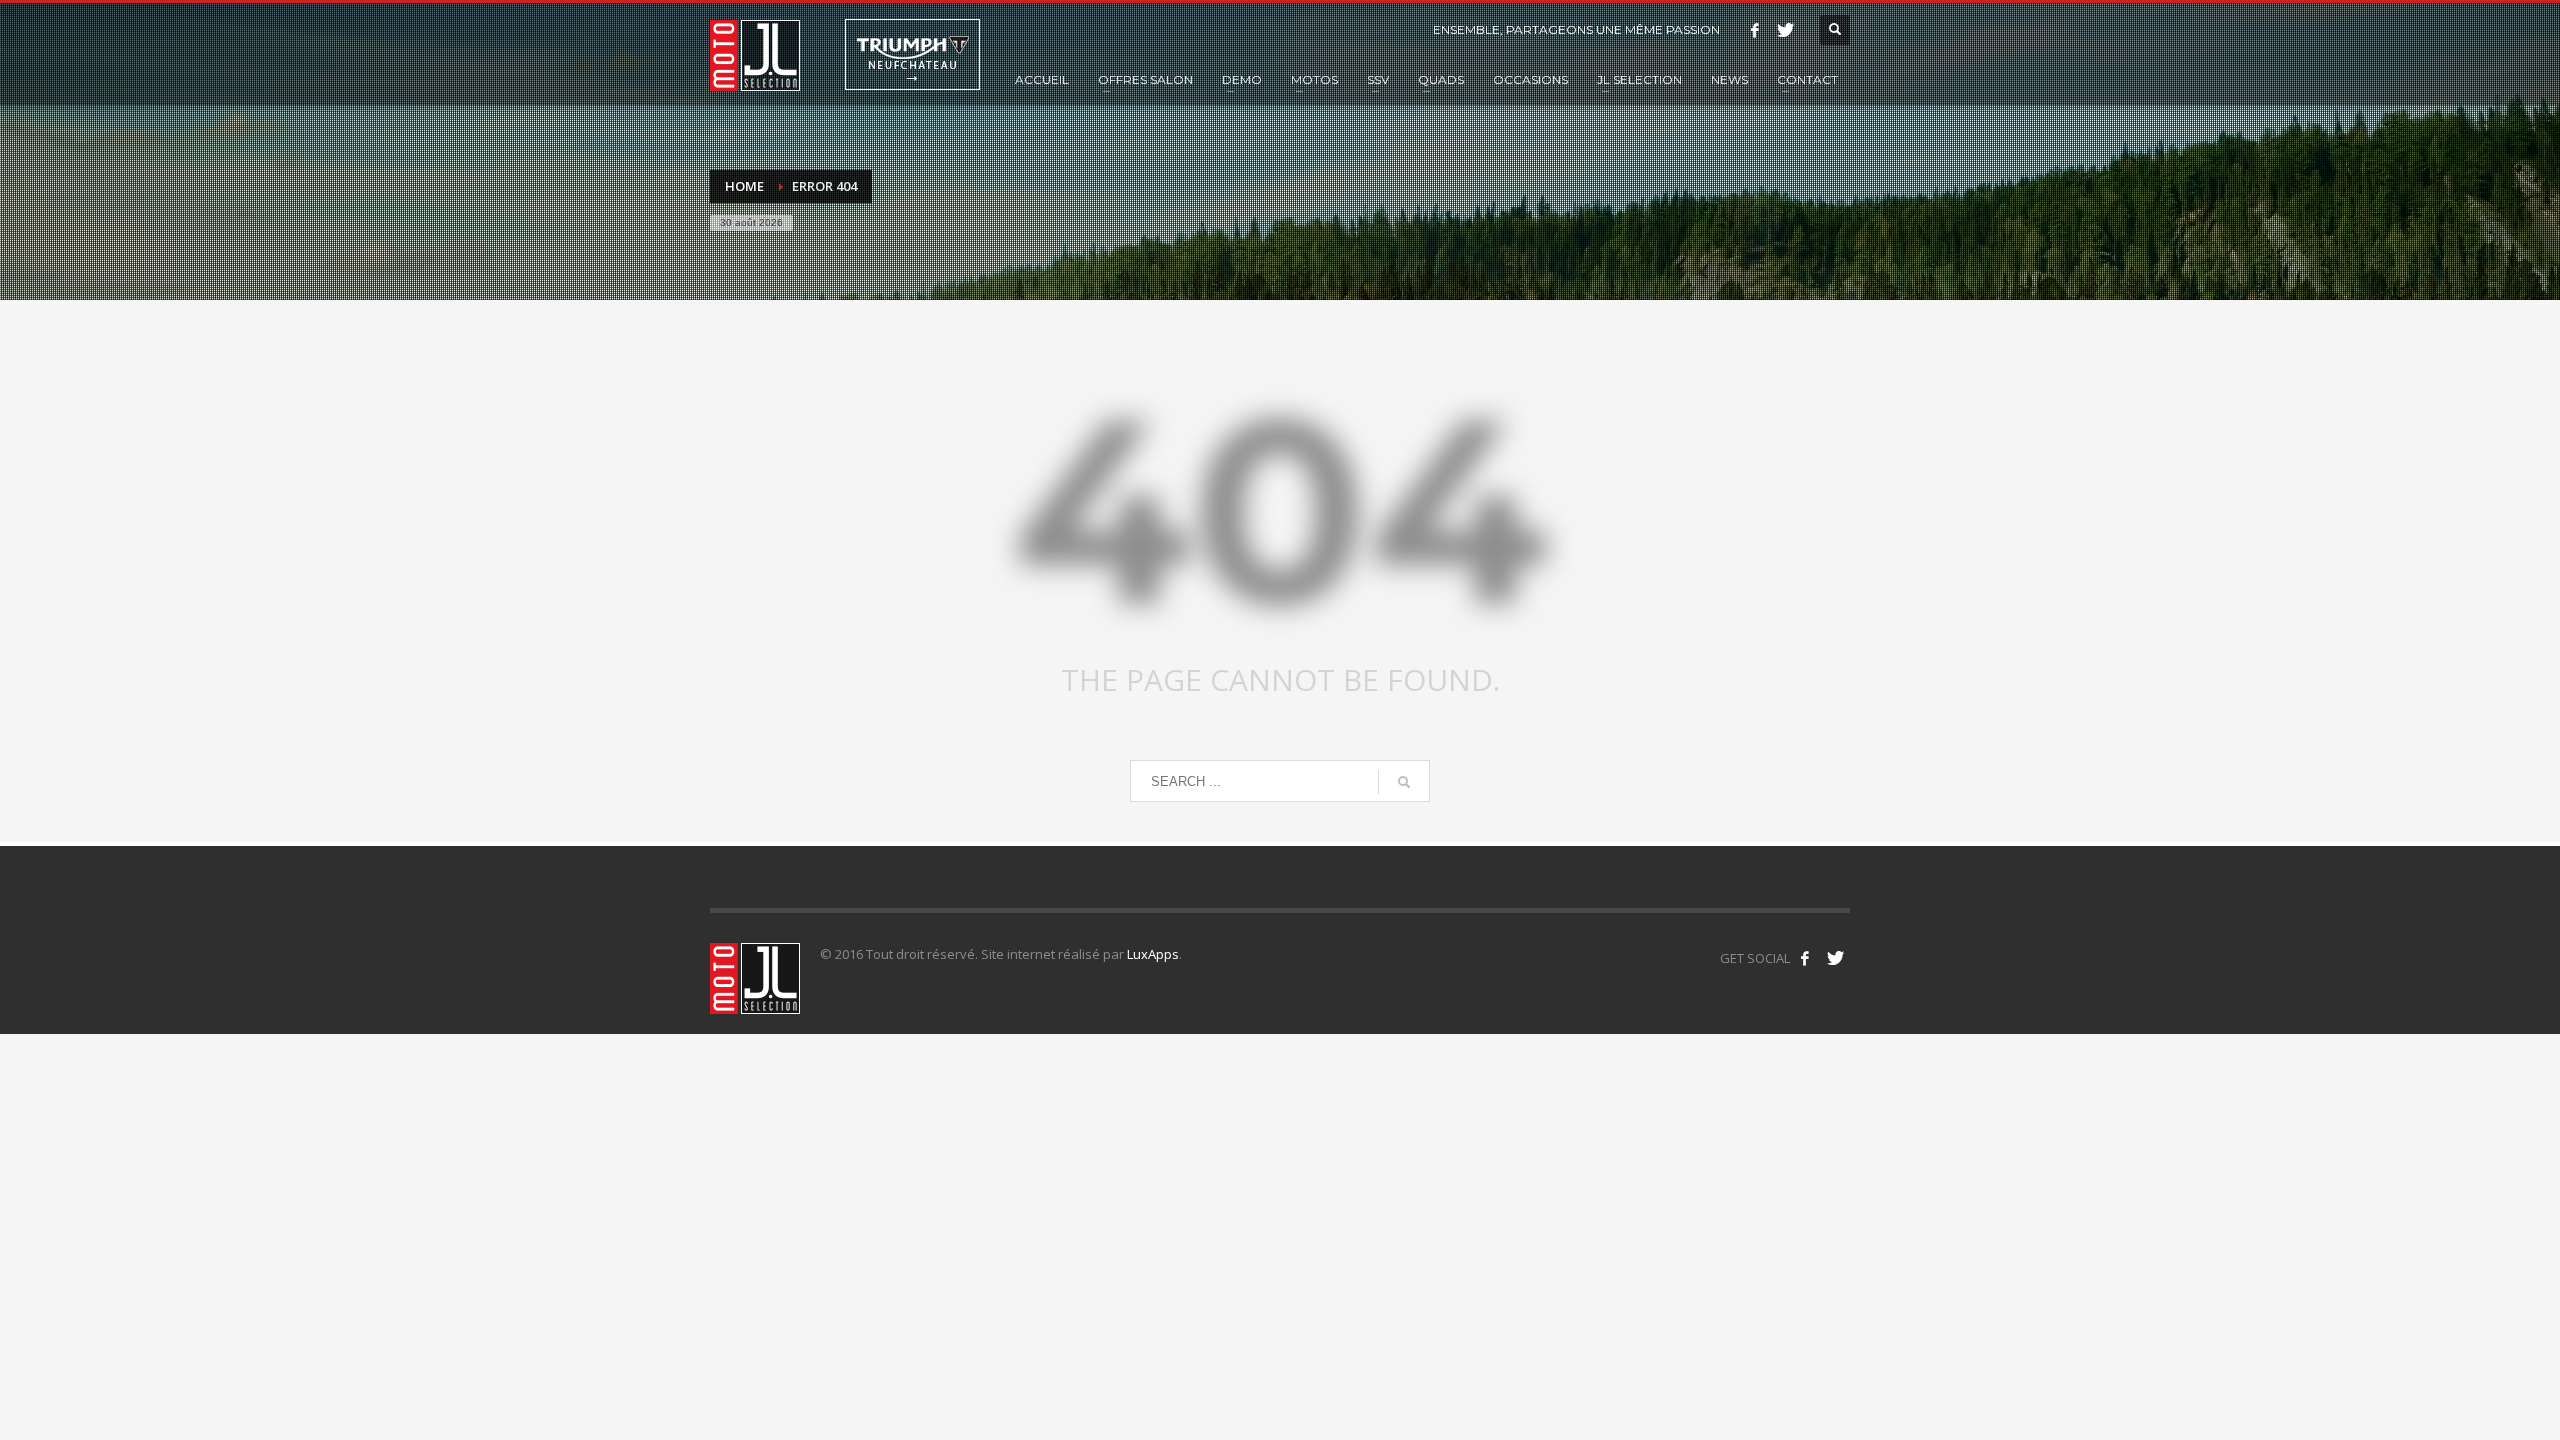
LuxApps (1153, 954)
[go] (1404, 782)
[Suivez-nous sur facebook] (1805, 958)
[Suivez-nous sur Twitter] (1835, 958)
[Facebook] (1755, 30)
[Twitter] (1785, 30)
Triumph (912, 54)
